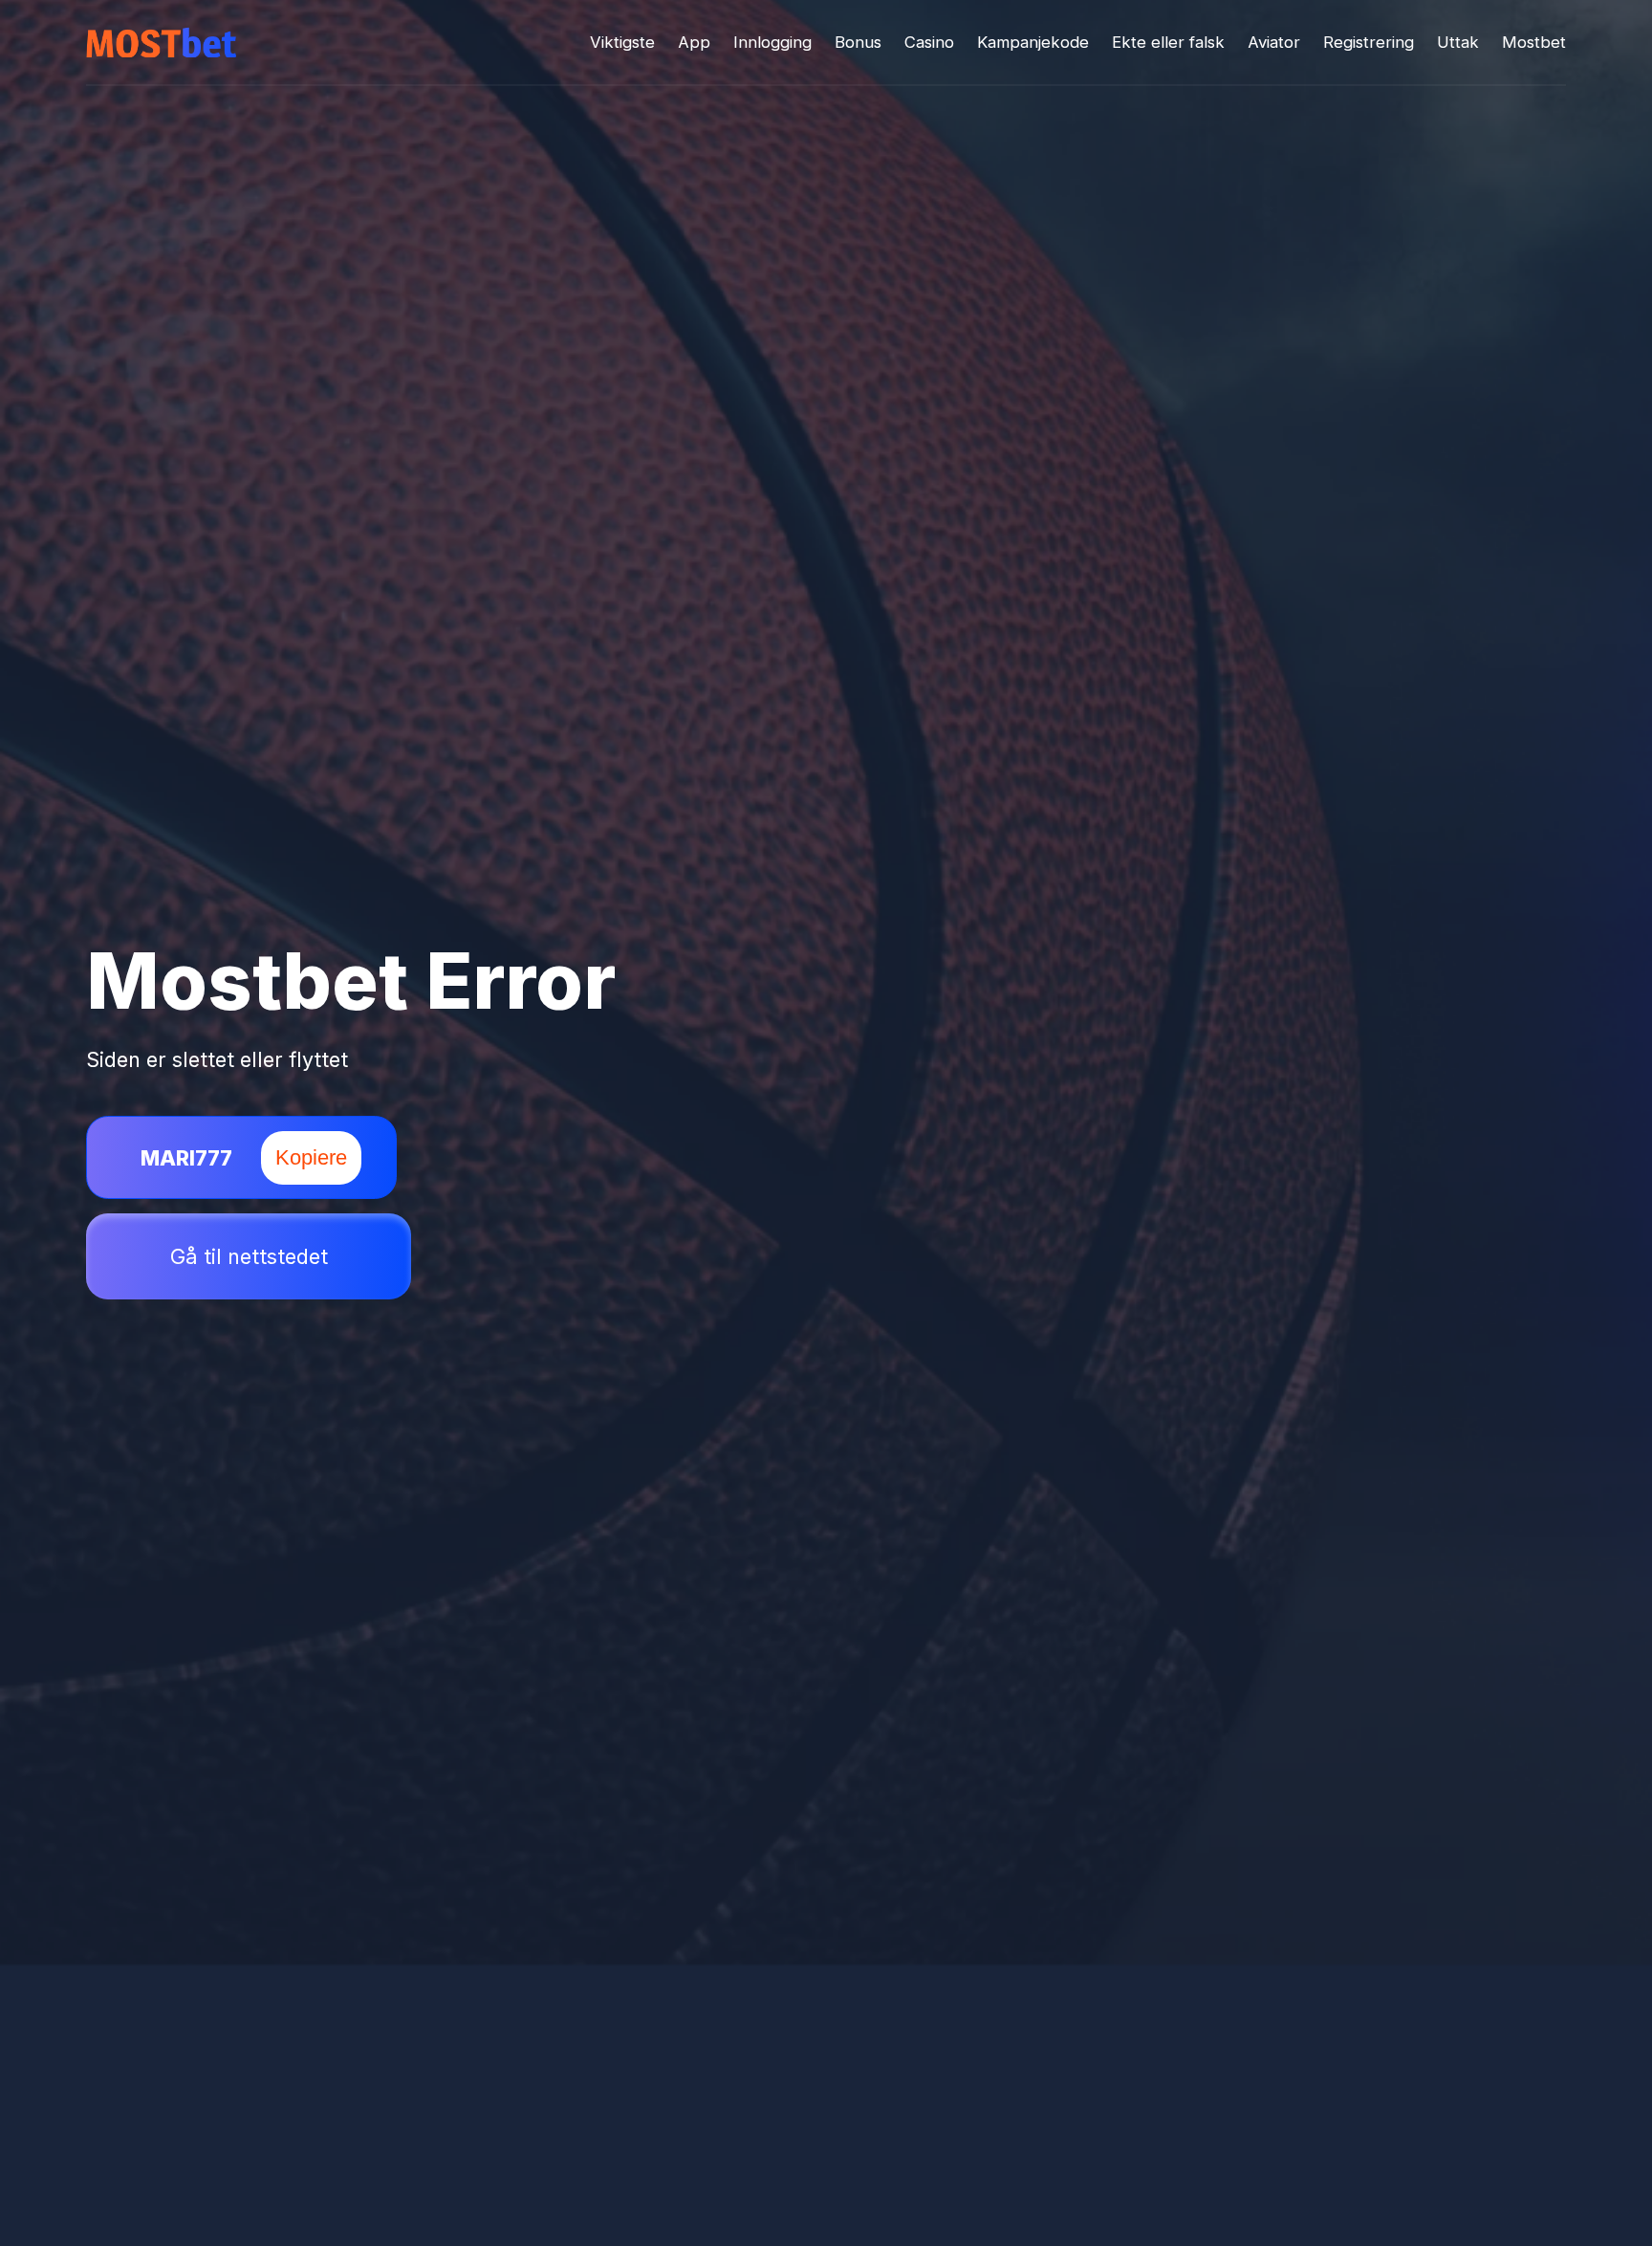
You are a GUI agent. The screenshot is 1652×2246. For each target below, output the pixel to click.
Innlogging (772, 42)
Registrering (1369, 42)
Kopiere (311, 1157)
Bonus (858, 42)
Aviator (1274, 42)
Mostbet (1534, 42)
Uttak (1458, 42)
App (694, 42)
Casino (929, 42)
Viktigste (622, 42)
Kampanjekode (1033, 42)
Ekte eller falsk (1168, 42)
